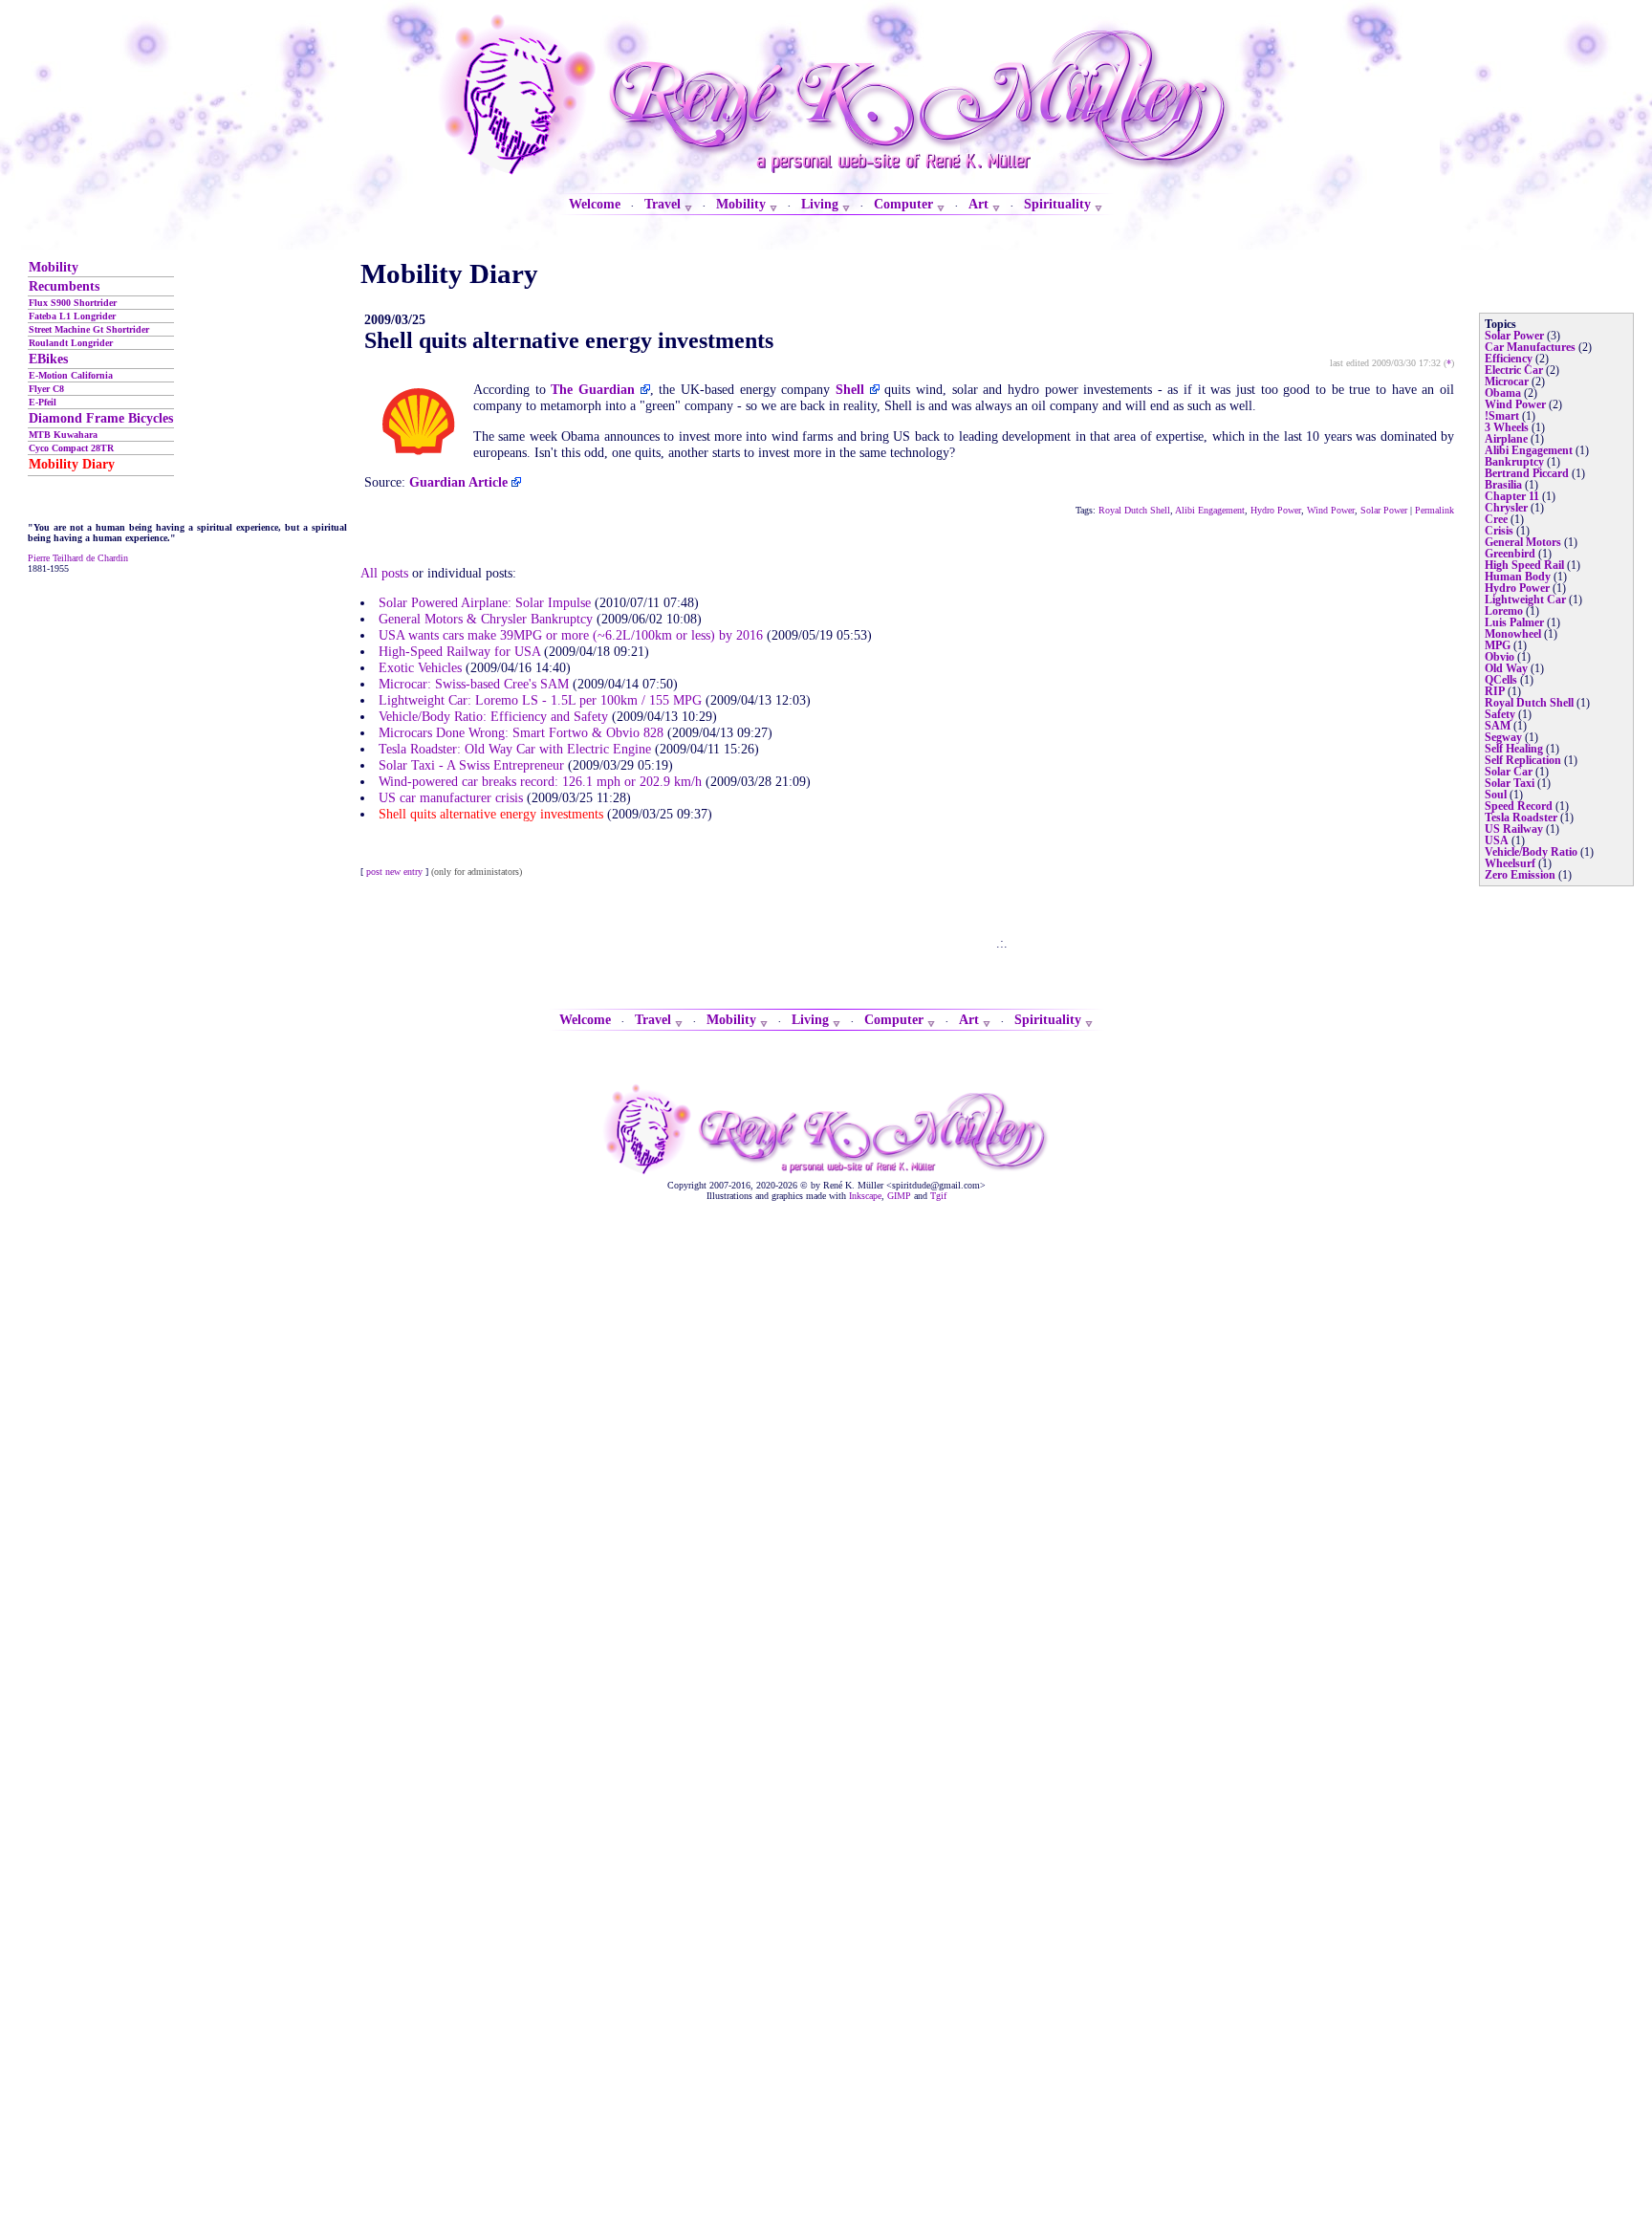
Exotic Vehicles (420, 667)
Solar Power (1384, 510)
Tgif (938, 1196)
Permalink (1435, 510)
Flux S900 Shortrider (73, 303)
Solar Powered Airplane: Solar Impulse (485, 602)
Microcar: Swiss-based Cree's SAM (474, 684)
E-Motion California (71, 375)
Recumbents (64, 286)
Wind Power (1331, 510)
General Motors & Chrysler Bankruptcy (486, 619)
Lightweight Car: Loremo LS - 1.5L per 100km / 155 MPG (540, 700)
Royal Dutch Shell (1134, 510)
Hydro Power (1276, 510)
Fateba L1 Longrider (72, 316)
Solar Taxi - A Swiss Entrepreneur (471, 765)
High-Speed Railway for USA (459, 651)
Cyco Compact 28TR (71, 448)
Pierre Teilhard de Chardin (78, 558)
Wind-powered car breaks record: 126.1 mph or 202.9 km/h (540, 781)
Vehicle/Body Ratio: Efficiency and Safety (493, 716)
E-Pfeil (43, 402)
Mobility (54, 267)
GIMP (899, 1196)
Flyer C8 (46, 389)
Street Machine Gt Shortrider (89, 329)
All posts (384, 573)
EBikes (48, 359)
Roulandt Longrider (71, 343)
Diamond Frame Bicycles (101, 418)
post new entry (394, 872)
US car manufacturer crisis (451, 797)
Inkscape (865, 1196)
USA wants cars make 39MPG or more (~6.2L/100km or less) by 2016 (571, 635)
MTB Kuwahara (63, 435)
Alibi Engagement (1210, 510)
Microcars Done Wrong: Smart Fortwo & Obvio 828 (521, 732)
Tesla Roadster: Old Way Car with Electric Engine (515, 749)
